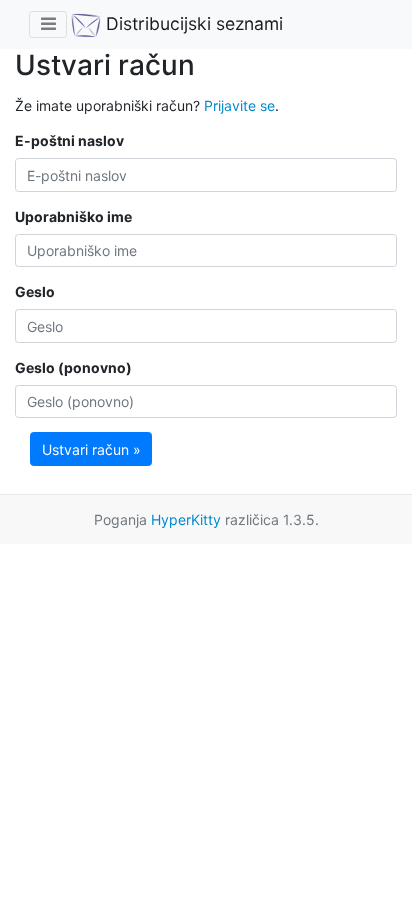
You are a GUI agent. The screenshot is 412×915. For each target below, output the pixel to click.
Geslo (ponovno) (73, 367)
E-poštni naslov (69, 140)
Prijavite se (239, 105)
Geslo (35, 291)
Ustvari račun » (91, 449)
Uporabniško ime (73, 216)
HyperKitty (186, 519)
